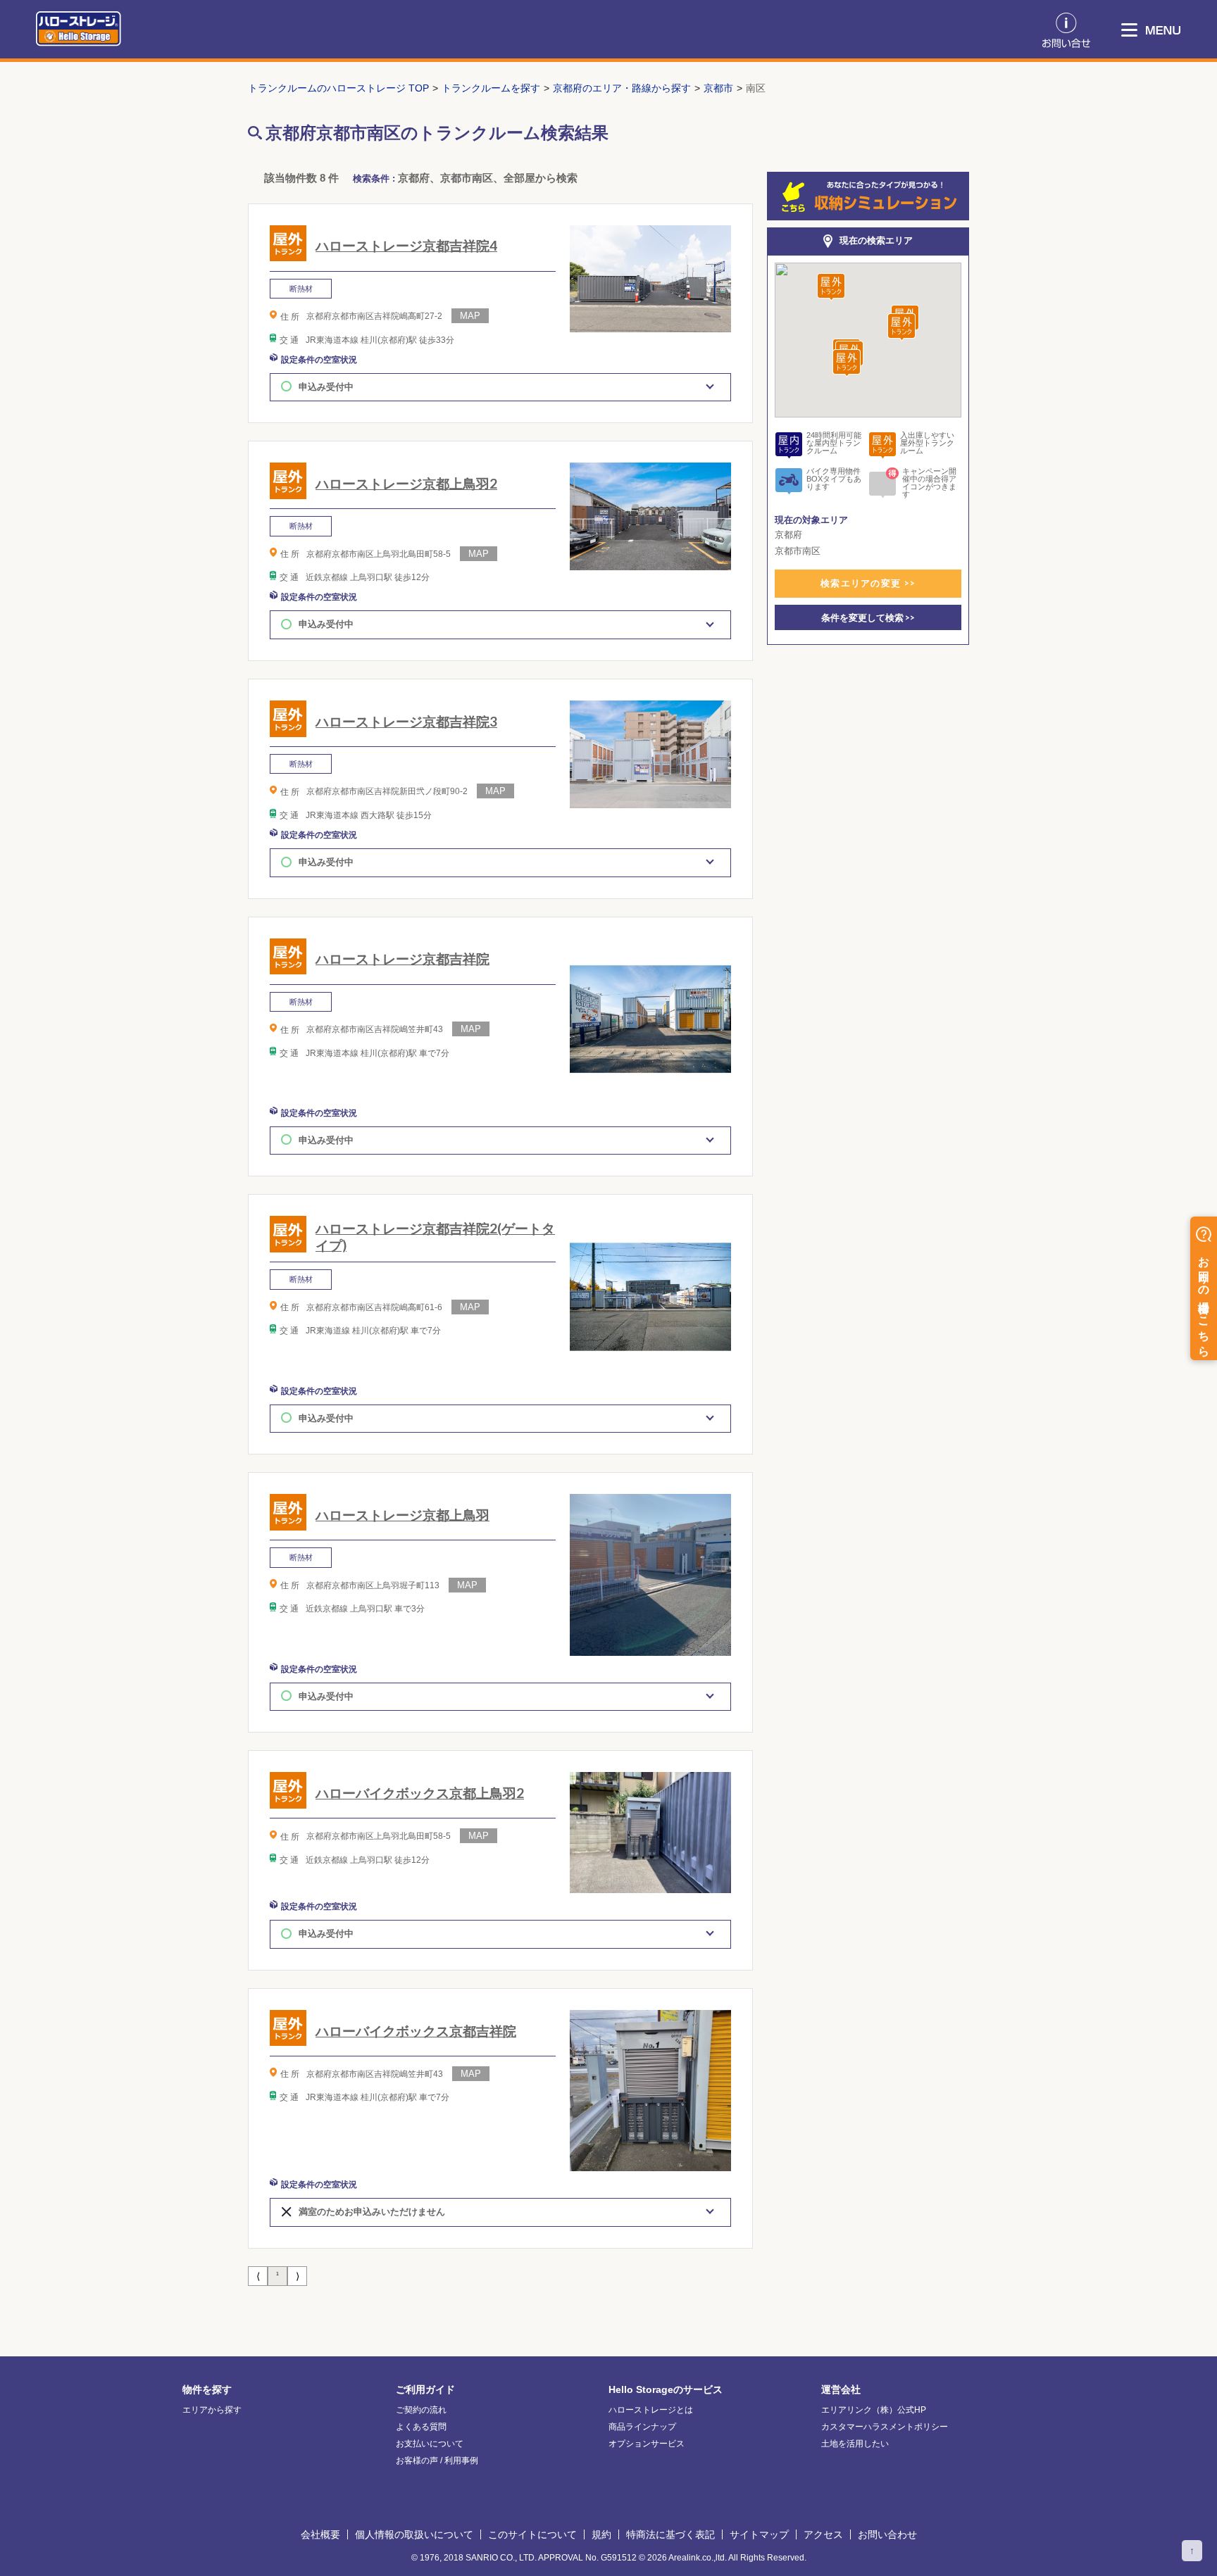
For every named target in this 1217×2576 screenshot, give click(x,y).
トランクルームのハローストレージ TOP (338, 88)
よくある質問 (421, 2427)
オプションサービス (647, 2444)
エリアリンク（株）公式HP (874, 2410)
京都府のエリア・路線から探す (622, 88)
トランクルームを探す (491, 88)
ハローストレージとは (651, 2410)
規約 (601, 2534)
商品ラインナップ (642, 2427)
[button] (831, 288)
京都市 (718, 88)
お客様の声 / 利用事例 (437, 2461)
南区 (756, 88)
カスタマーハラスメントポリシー (885, 2427)
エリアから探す (212, 2410)
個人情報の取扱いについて (414, 2534)
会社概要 (320, 2534)
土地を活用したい (855, 2444)
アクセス (823, 2534)
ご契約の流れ (421, 2410)
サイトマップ (759, 2534)
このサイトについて (532, 2534)
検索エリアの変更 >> (868, 583)
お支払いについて (430, 2444)
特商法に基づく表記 (670, 2534)
